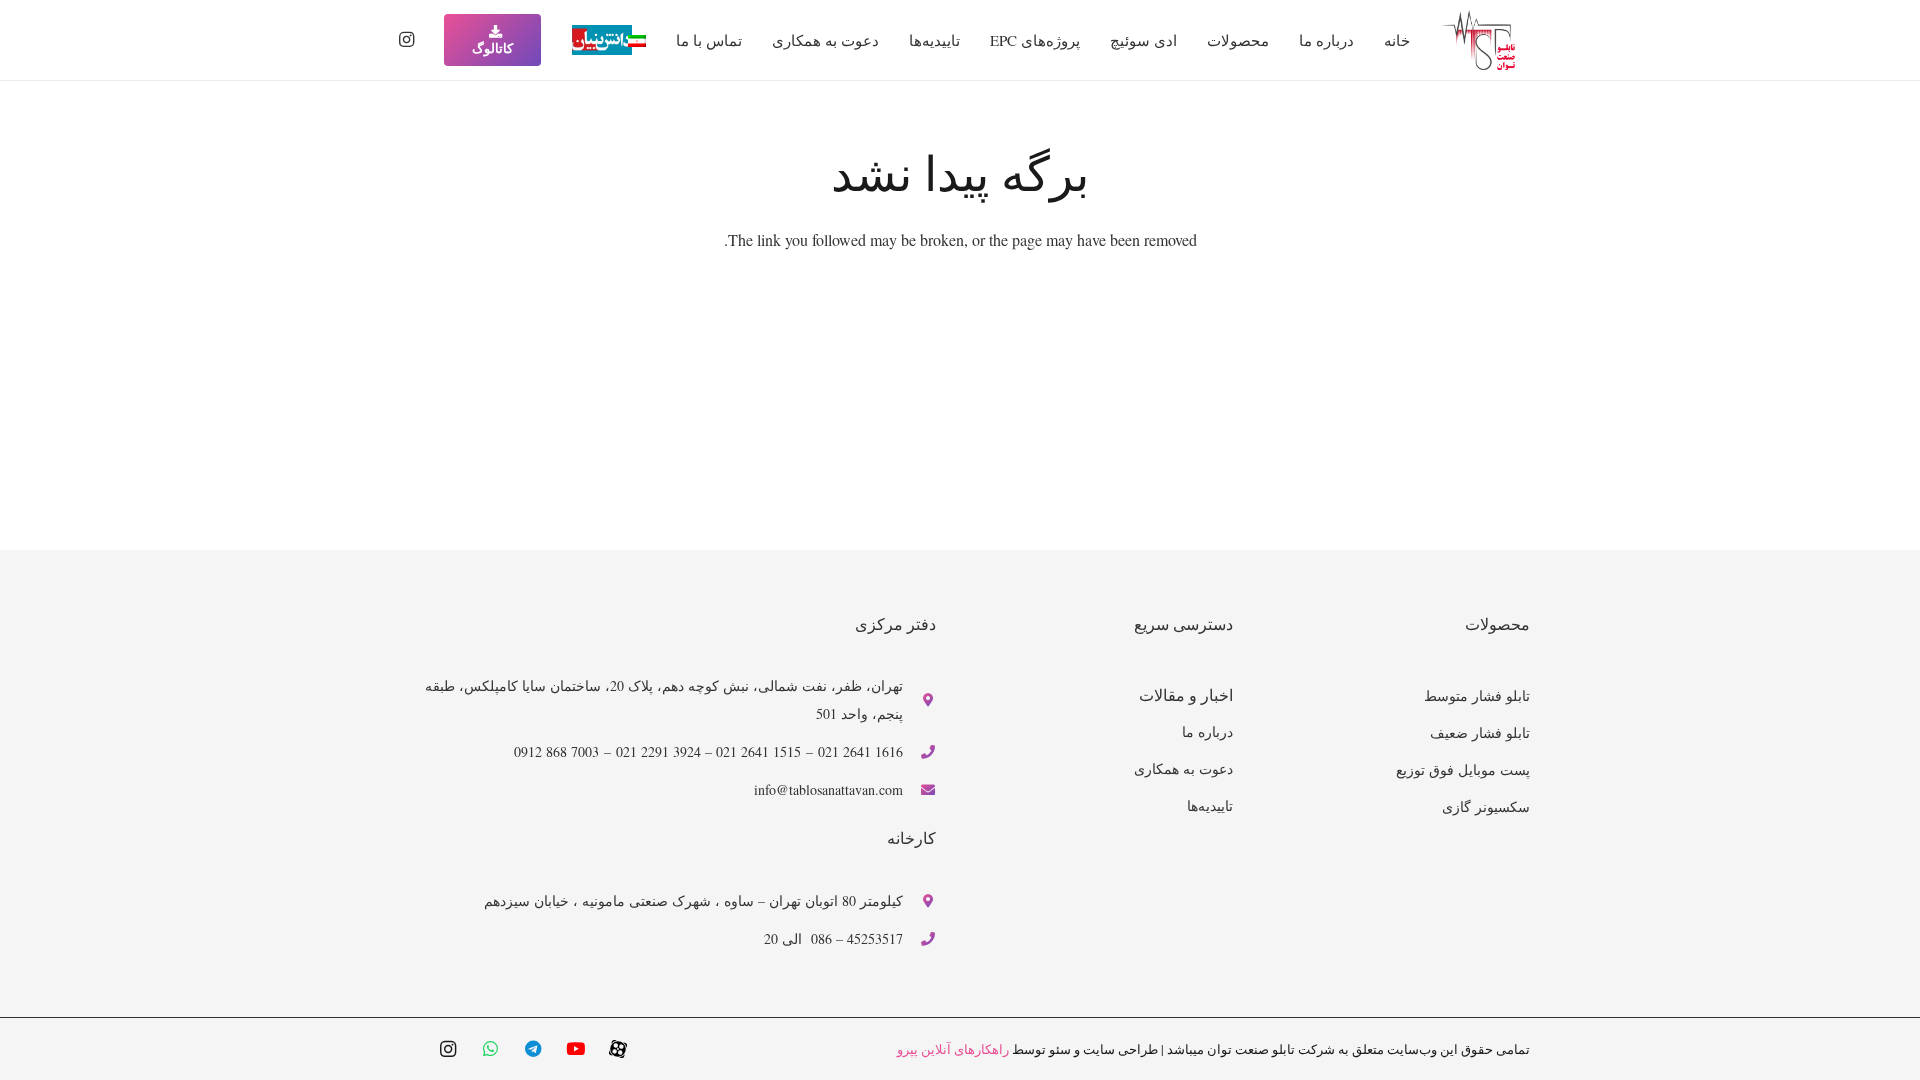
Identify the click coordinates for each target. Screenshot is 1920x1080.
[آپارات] (618, 1049)
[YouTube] (575, 1049)
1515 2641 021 (758, 751)
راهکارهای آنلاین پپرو (953, 1049)
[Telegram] (533, 1049)
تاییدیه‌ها (1210, 805)
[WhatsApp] (490, 1049)
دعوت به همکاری (1183, 768)
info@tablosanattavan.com (828, 789)
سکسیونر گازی (1486, 806)
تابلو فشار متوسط (1477, 695)
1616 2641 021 (860, 751)
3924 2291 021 (658, 751)
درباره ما (1207, 731)
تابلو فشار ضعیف (1480, 732)
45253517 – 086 (857, 938)
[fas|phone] (919, 752)
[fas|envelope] (919, 790)
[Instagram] (406, 40)
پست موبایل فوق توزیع (1463, 769)
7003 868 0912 (556, 751)
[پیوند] (1478, 40)
